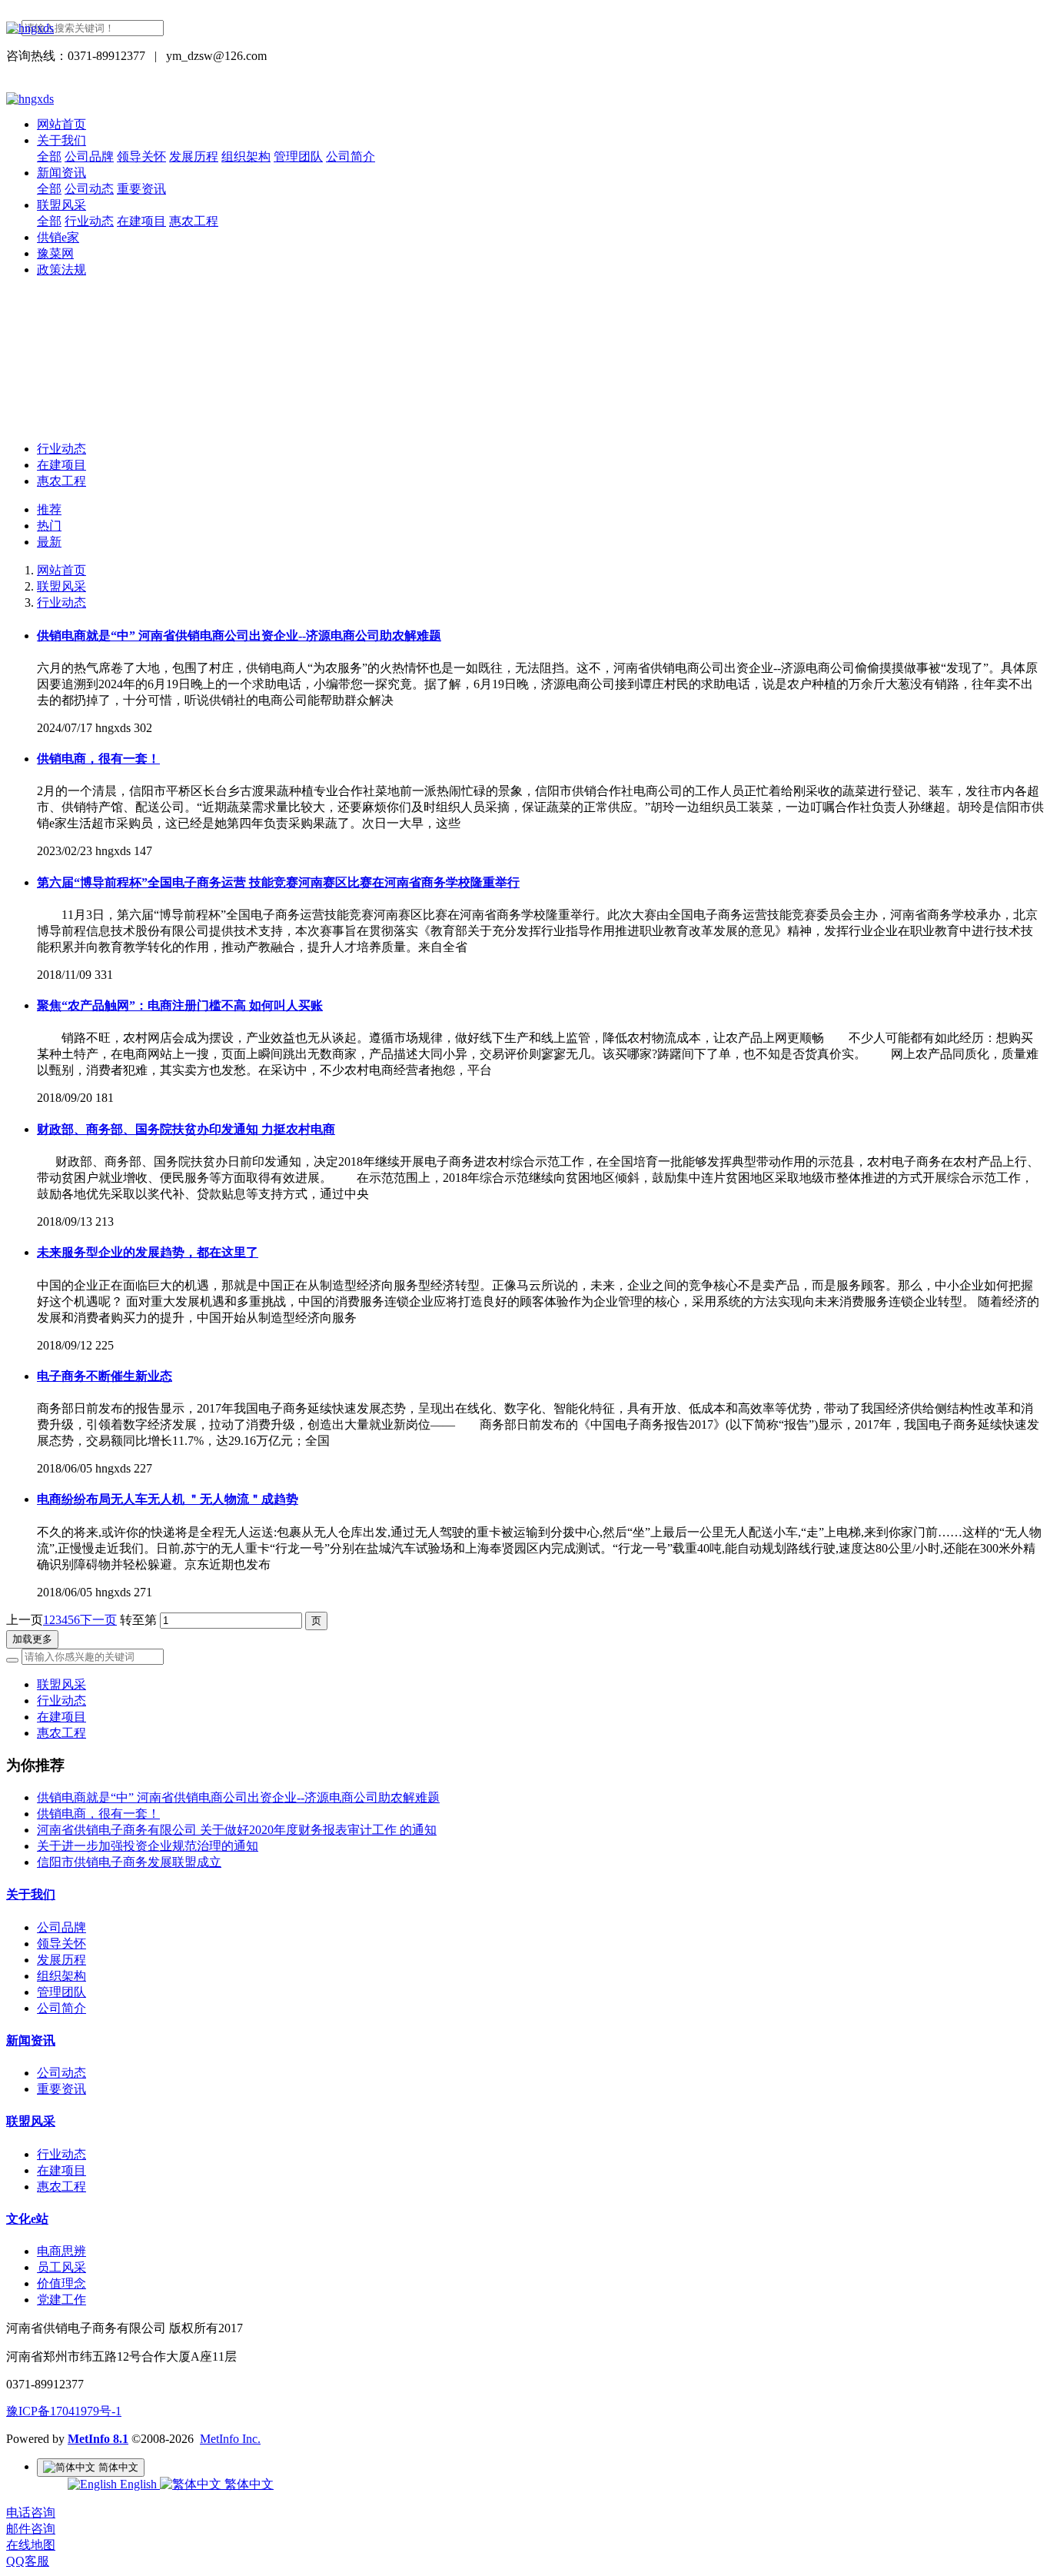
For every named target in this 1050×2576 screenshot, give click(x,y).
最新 (49, 542)
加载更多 (32, 1639)
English (138, 2484)
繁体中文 (248, 2484)
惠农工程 (61, 481)
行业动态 (61, 449)
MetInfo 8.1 (98, 2439)
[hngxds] (525, 28)
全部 (49, 156)
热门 (49, 526)
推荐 (49, 509)
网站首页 (61, 124)
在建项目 (61, 465)
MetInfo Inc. (230, 2439)
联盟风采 (61, 586)
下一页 (98, 1620)
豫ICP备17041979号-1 (64, 2411)
